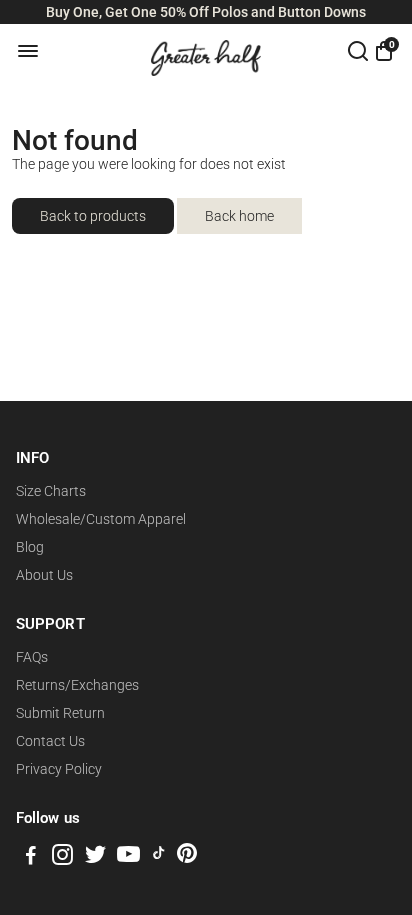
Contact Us (50, 741)
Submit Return (60, 713)
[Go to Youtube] (128, 858)
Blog (30, 547)
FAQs (32, 657)
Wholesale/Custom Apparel (101, 519)
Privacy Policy (59, 769)
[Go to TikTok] (159, 858)
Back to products (93, 216)
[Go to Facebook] (31, 858)
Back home (239, 216)
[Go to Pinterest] (187, 858)
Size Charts (51, 491)
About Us (44, 575)
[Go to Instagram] (62, 858)
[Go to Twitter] (95, 858)
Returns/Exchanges (77, 685)
